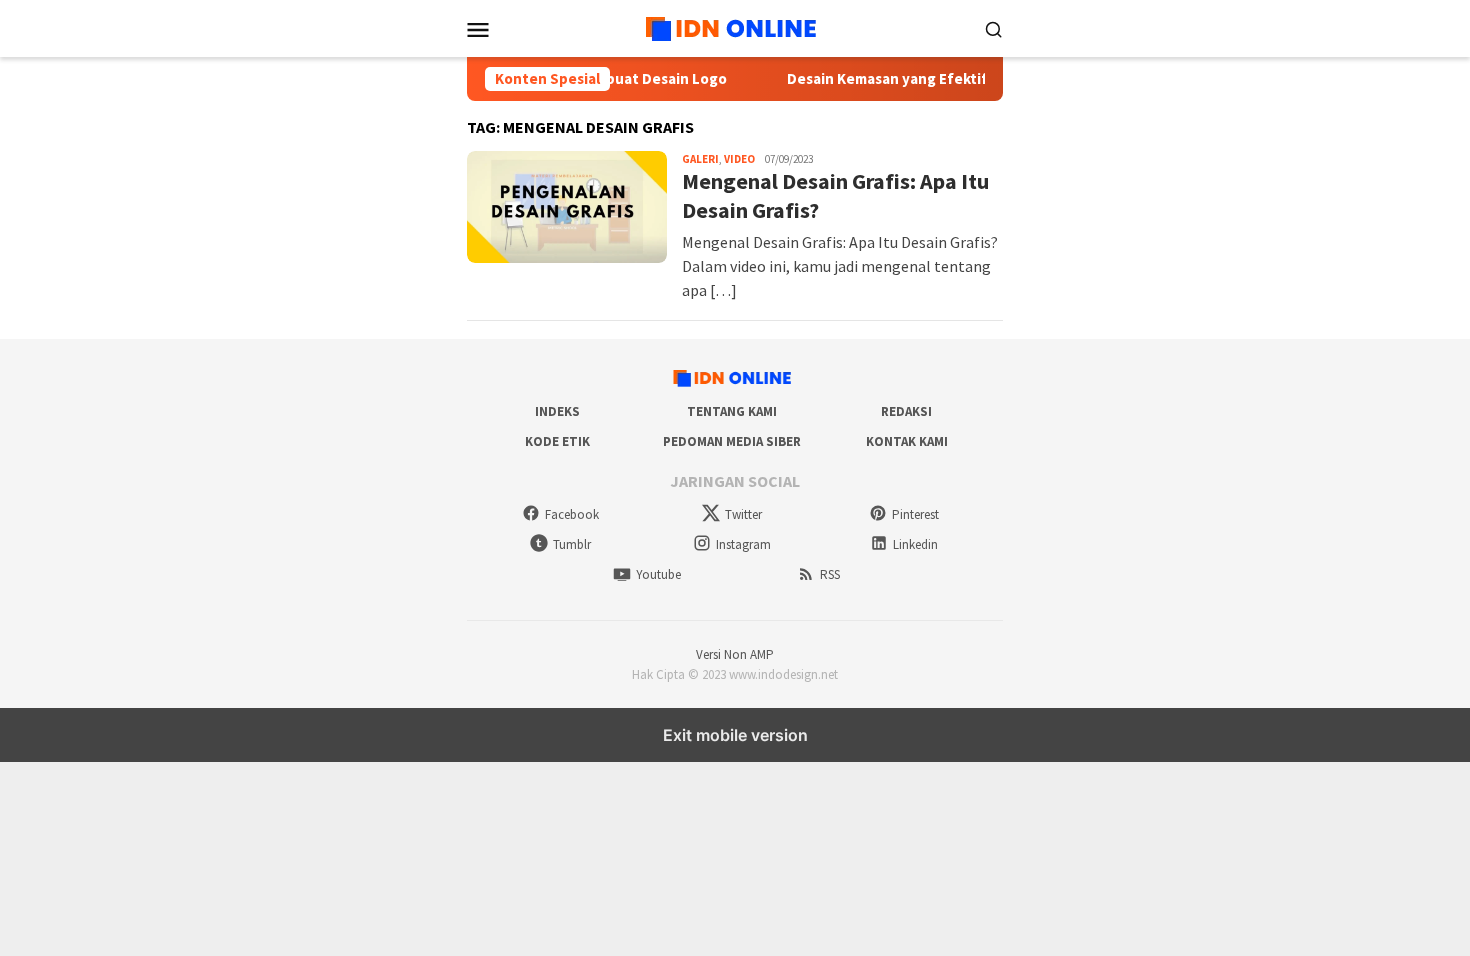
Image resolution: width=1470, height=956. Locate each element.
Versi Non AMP (735, 654)
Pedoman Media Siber (732, 441)
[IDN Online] (735, 26)
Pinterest (915, 514)
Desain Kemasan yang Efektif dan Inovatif (918, 79)
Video (739, 159)
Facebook (572, 514)
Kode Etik (557, 441)
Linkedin (915, 544)
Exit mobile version (735, 735)
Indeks (557, 411)
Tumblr (572, 544)
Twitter (743, 514)
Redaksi (906, 411)
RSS (830, 574)
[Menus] (478, 29)
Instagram (743, 544)
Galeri (700, 159)
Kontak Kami (907, 441)
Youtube (658, 574)
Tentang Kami (732, 411)
